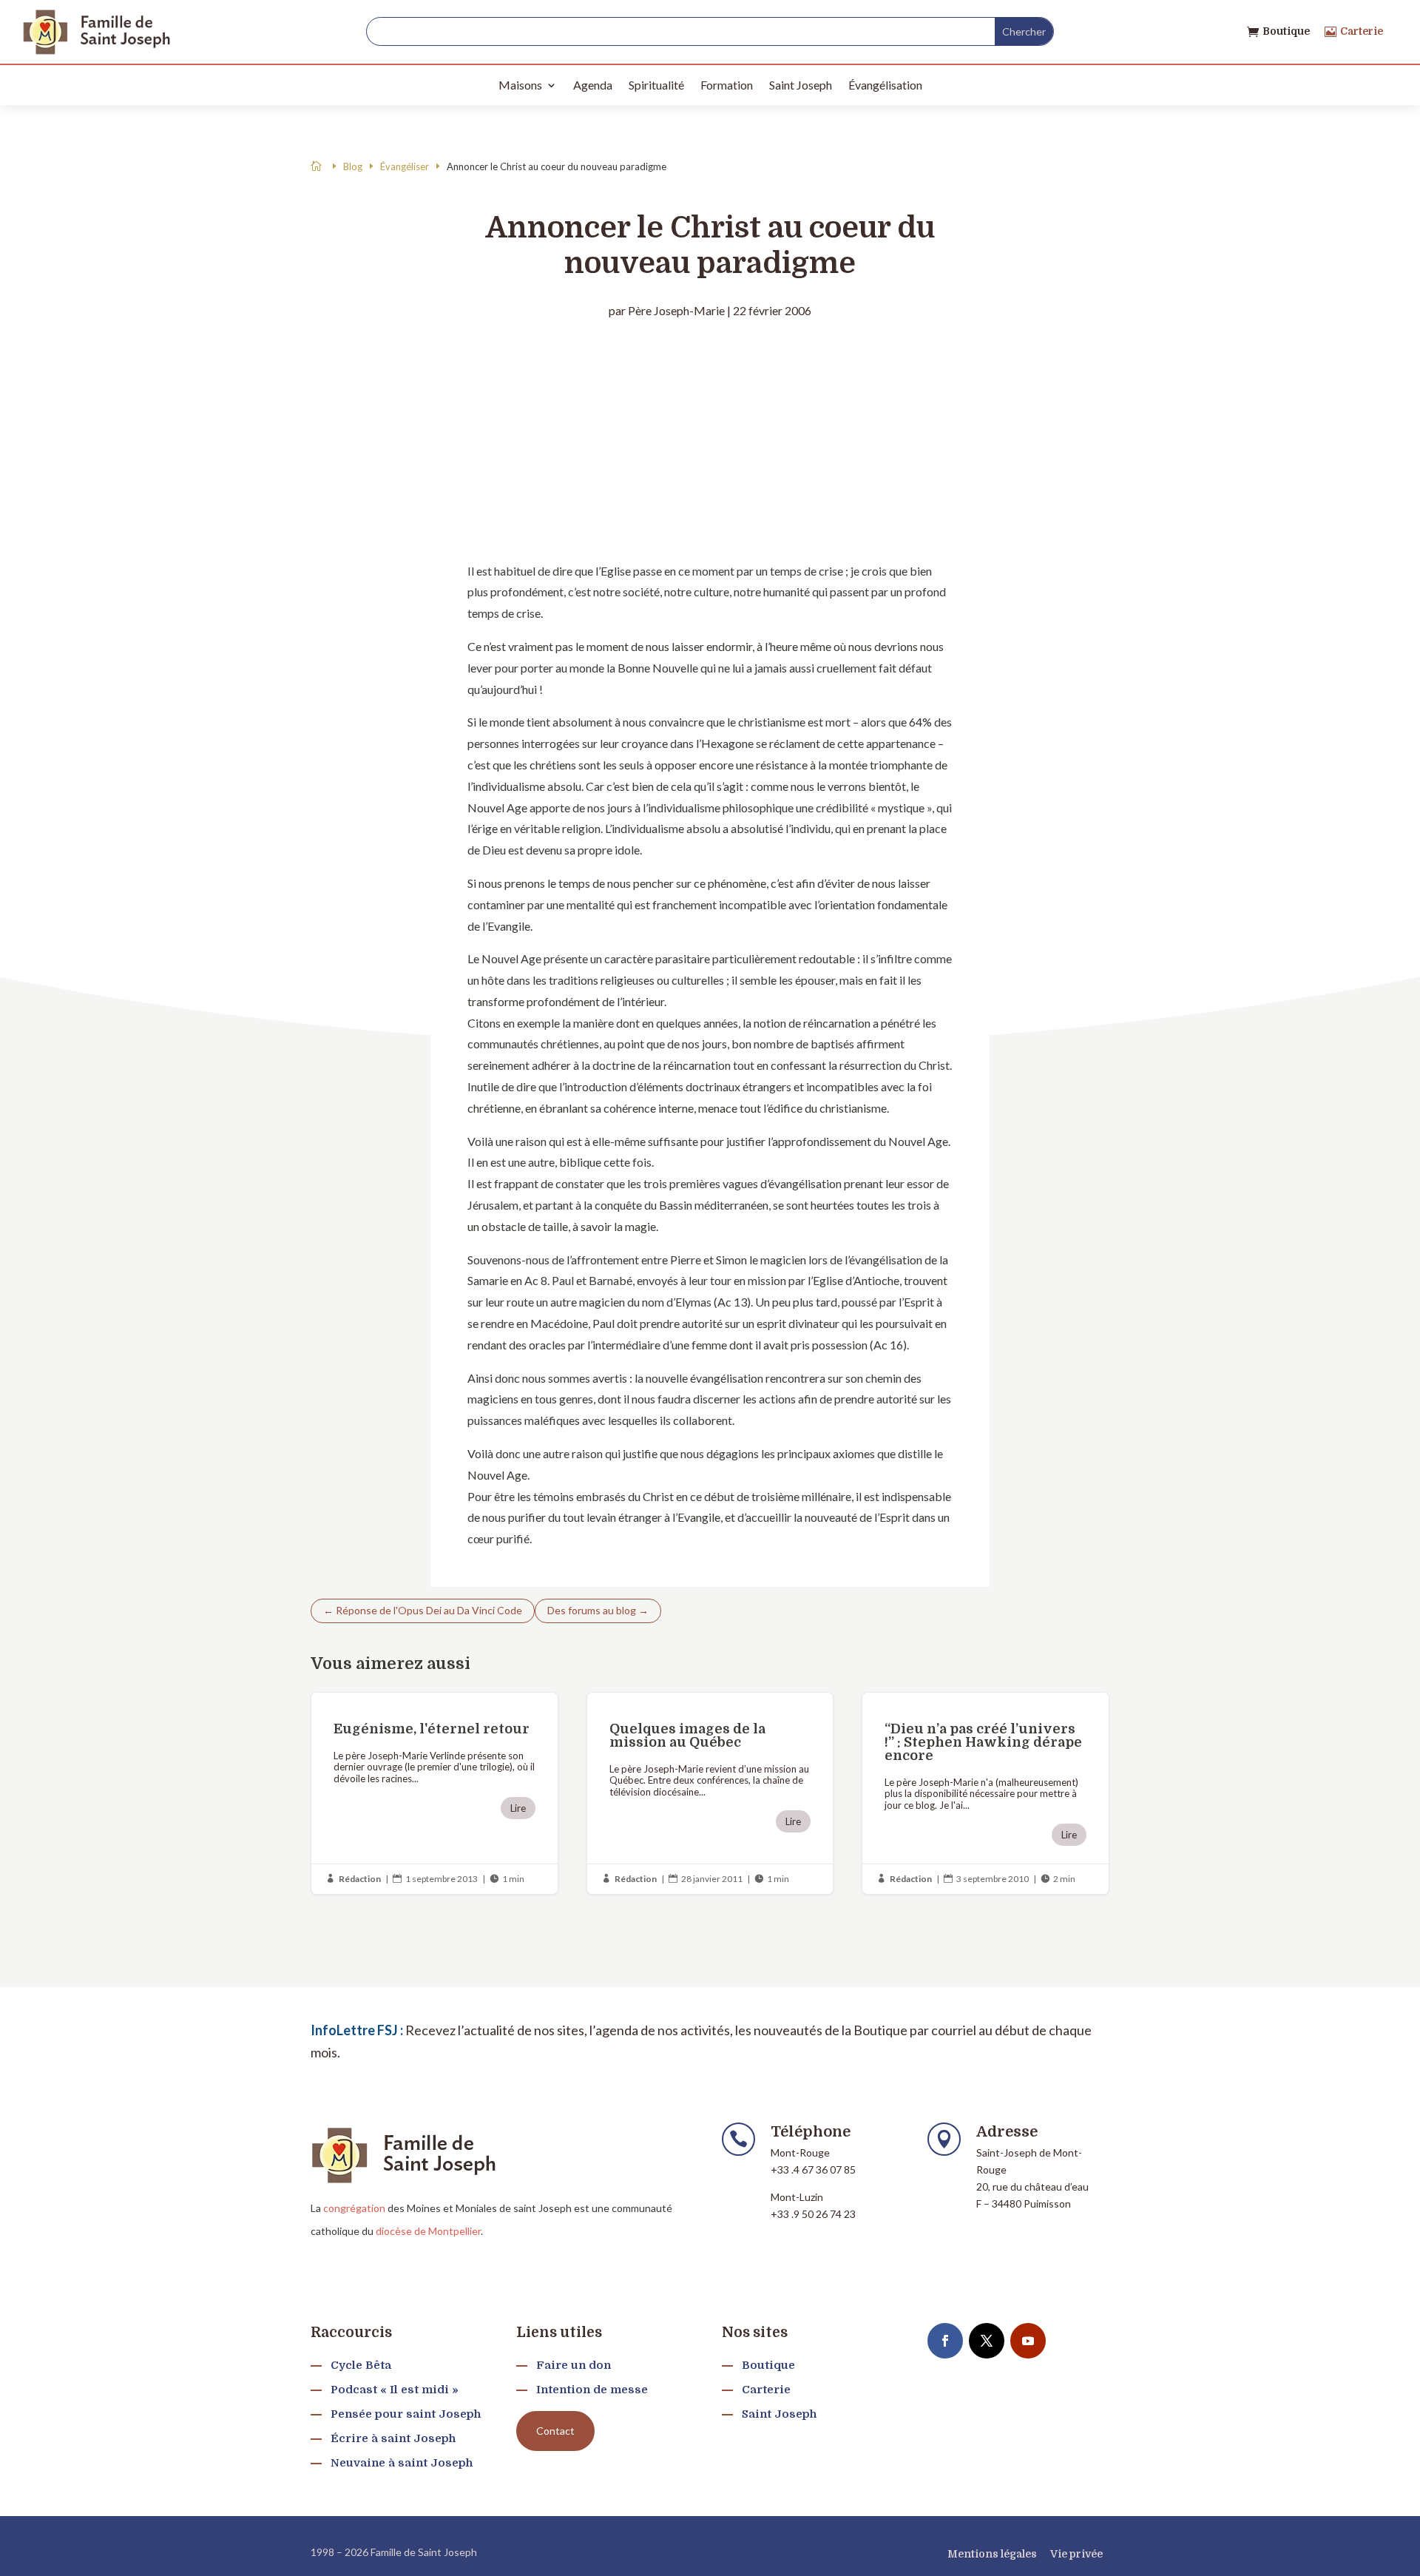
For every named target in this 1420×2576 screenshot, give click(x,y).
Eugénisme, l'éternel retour (435, 1794)
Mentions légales (992, 2554)
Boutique (1286, 31)
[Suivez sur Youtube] (1028, 2341)
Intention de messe (592, 2390)
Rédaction (360, 1879)
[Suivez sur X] (987, 2341)
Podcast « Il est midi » (395, 2390)
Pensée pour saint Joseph (406, 2414)
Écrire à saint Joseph (393, 2438)
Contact (555, 2431)
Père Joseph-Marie (676, 310)
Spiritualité (656, 85)
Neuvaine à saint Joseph (402, 2463)
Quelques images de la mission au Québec (710, 1794)
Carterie (1362, 31)
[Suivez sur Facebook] (945, 2341)
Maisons (520, 85)
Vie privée (1076, 2554)
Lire (518, 1808)
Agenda (593, 85)
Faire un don (574, 2365)
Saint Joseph (801, 85)
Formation (727, 85)
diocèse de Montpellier (428, 2231)
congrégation (354, 2208)
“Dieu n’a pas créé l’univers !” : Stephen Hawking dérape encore (985, 1794)
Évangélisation (885, 85)
